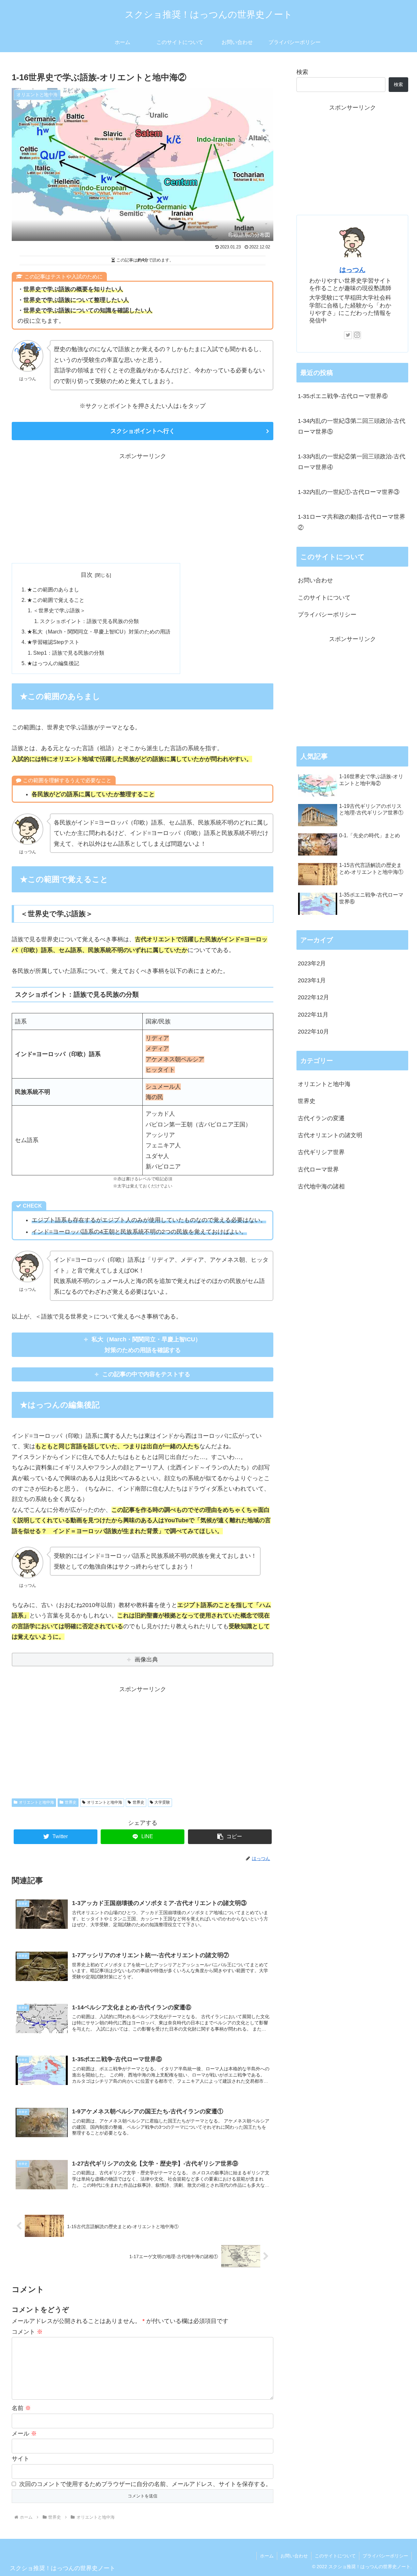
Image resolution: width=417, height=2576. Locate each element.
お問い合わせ (315, 580)
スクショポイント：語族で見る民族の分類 (89, 621)
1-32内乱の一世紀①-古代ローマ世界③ (349, 492)
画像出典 (146, 1660)
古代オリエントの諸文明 (330, 1136)
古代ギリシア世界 (321, 1153)
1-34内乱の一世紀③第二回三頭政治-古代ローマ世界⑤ (352, 426)
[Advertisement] (143, 507)
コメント (27, 2332)
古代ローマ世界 (318, 1169)
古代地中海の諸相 (321, 1187)
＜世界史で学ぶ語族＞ (59, 610)
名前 (21, 2408)
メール (24, 2434)
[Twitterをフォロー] (348, 335)
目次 (87, 575)
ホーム (267, 2556)
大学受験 (162, 1802)
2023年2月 (312, 963)
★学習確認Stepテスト (53, 642)
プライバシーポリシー (327, 615)
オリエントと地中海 (36, 1802)
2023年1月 (312, 981)
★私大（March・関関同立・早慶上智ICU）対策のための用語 (99, 632)
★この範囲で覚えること (56, 600)
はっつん (352, 270)
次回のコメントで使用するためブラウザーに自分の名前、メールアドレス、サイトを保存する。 (145, 2484)
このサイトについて (324, 598)
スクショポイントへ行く (143, 431)
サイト (21, 2459)
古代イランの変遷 (321, 1118)
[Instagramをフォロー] (357, 335)
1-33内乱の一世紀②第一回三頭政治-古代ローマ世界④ (352, 462)
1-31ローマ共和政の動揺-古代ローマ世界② (352, 522)
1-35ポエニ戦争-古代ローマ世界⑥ (343, 396)
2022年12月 (313, 998)
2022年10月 (313, 1032)
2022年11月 (313, 1015)
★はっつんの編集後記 (53, 663)
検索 (302, 72)
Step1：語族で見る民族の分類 (69, 653)
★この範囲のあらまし (53, 589)
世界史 (71, 1802)
